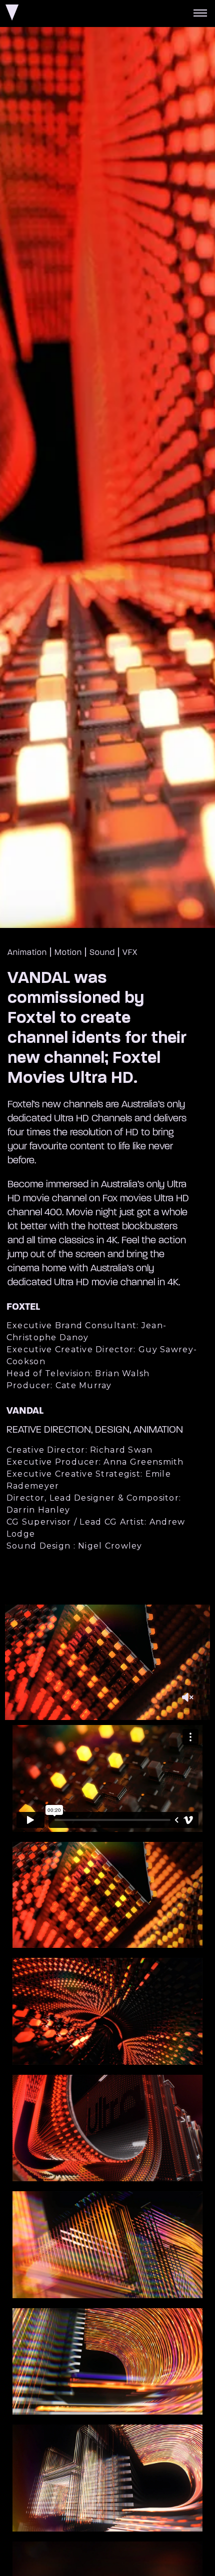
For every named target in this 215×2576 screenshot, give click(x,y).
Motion (68, 953)
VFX (130, 953)
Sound (102, 953)
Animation (27, 953)
